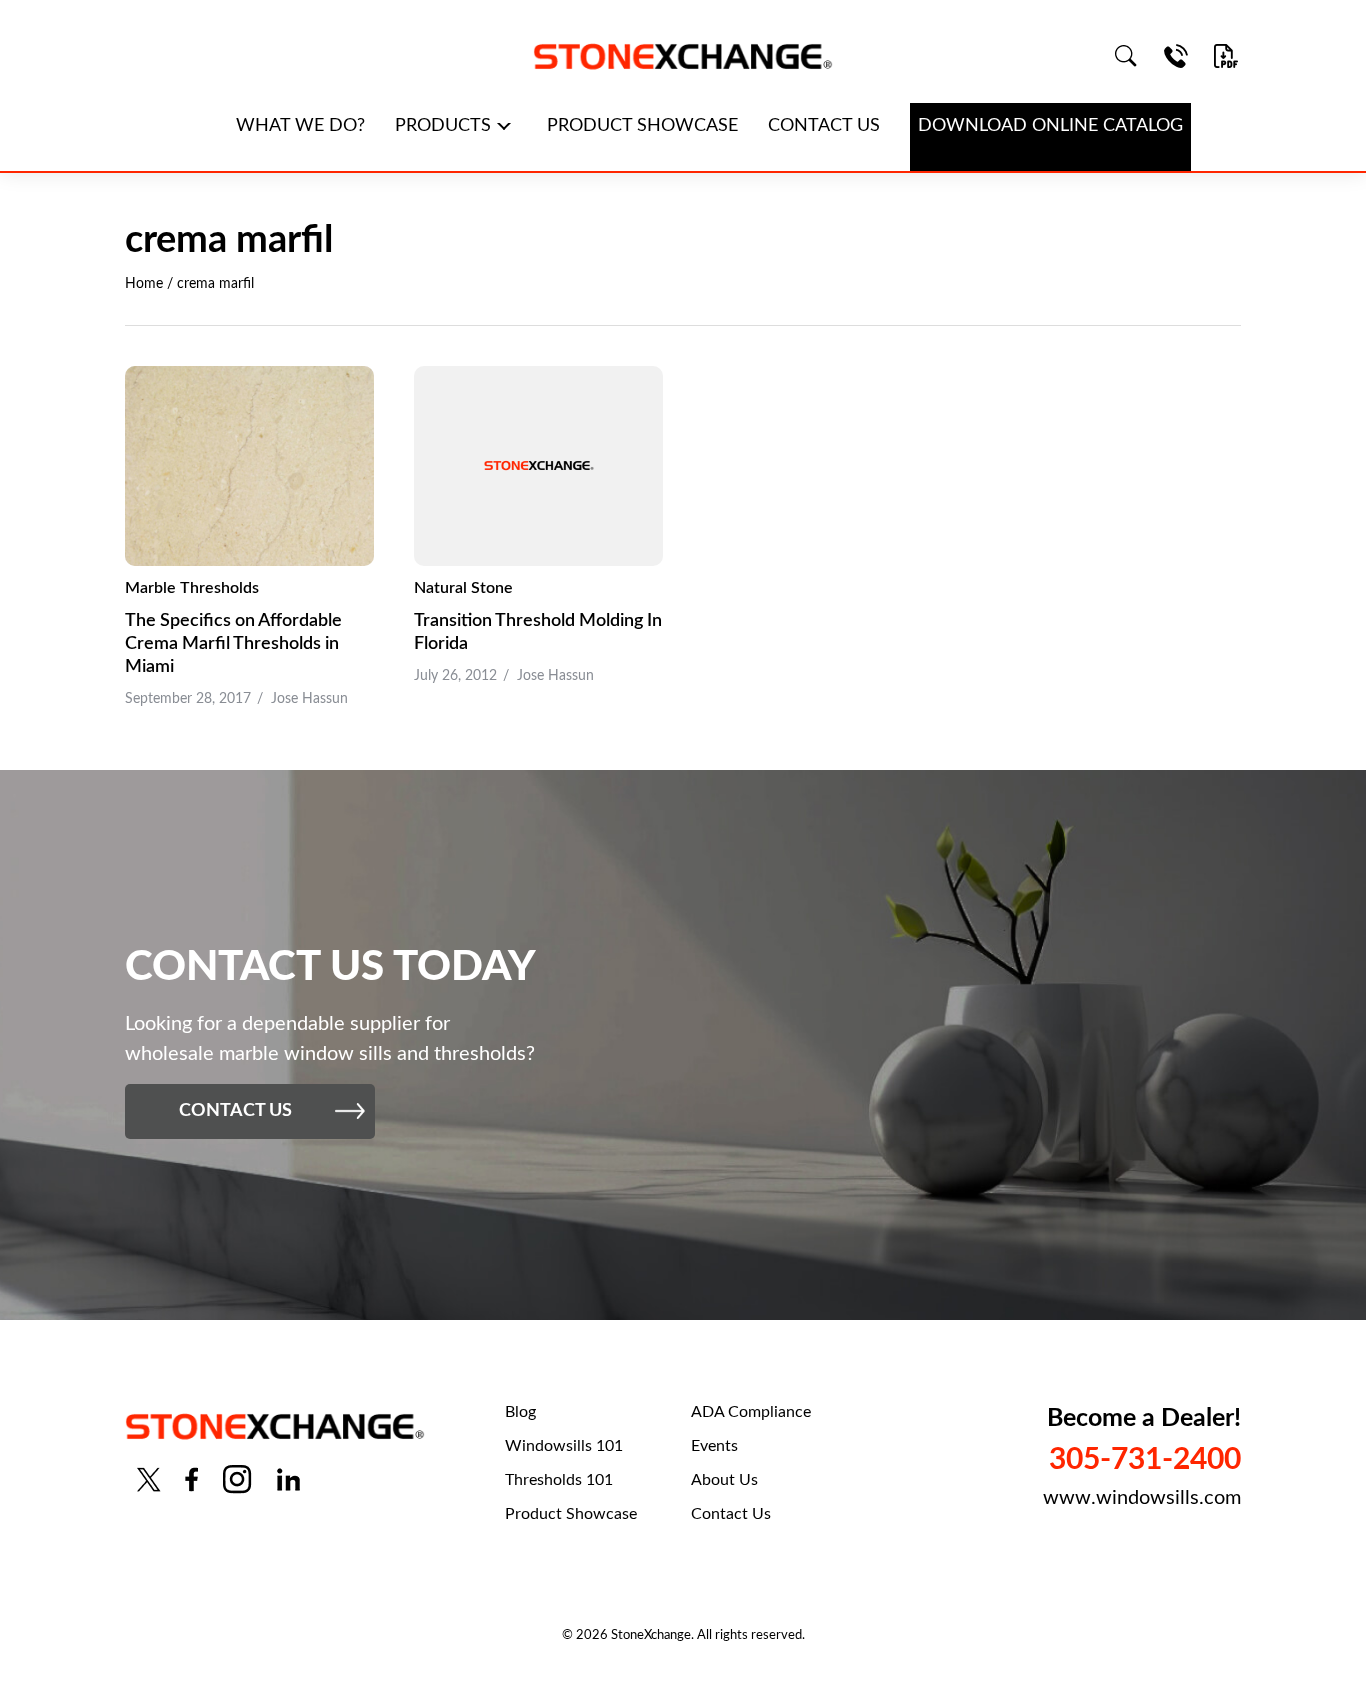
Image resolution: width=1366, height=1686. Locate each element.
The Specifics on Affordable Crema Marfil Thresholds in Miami (233, 644)
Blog (520, 1412)
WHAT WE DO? (300, 126)
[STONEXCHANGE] (683, 56)
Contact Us (731, 1514)
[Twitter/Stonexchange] (149, 1479)
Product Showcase (571, 1514)
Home (144, 284)
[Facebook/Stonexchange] (191, 1479)
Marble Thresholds (192, 588)
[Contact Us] (1176, 56)
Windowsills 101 (564, 1446)
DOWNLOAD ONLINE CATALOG (1050, 126)
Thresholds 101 (559, 1480)
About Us (724, 1480)
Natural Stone (463, 588)
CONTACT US (824, 126)
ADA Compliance (751, 1412)
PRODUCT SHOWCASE (642, 126)
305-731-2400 (1145, 1460)
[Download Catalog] (1226, 56)
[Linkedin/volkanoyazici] (288, 1479)
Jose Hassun (309, 699)
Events (714, 1446)
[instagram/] (237, 1479)
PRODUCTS (443, 126)
